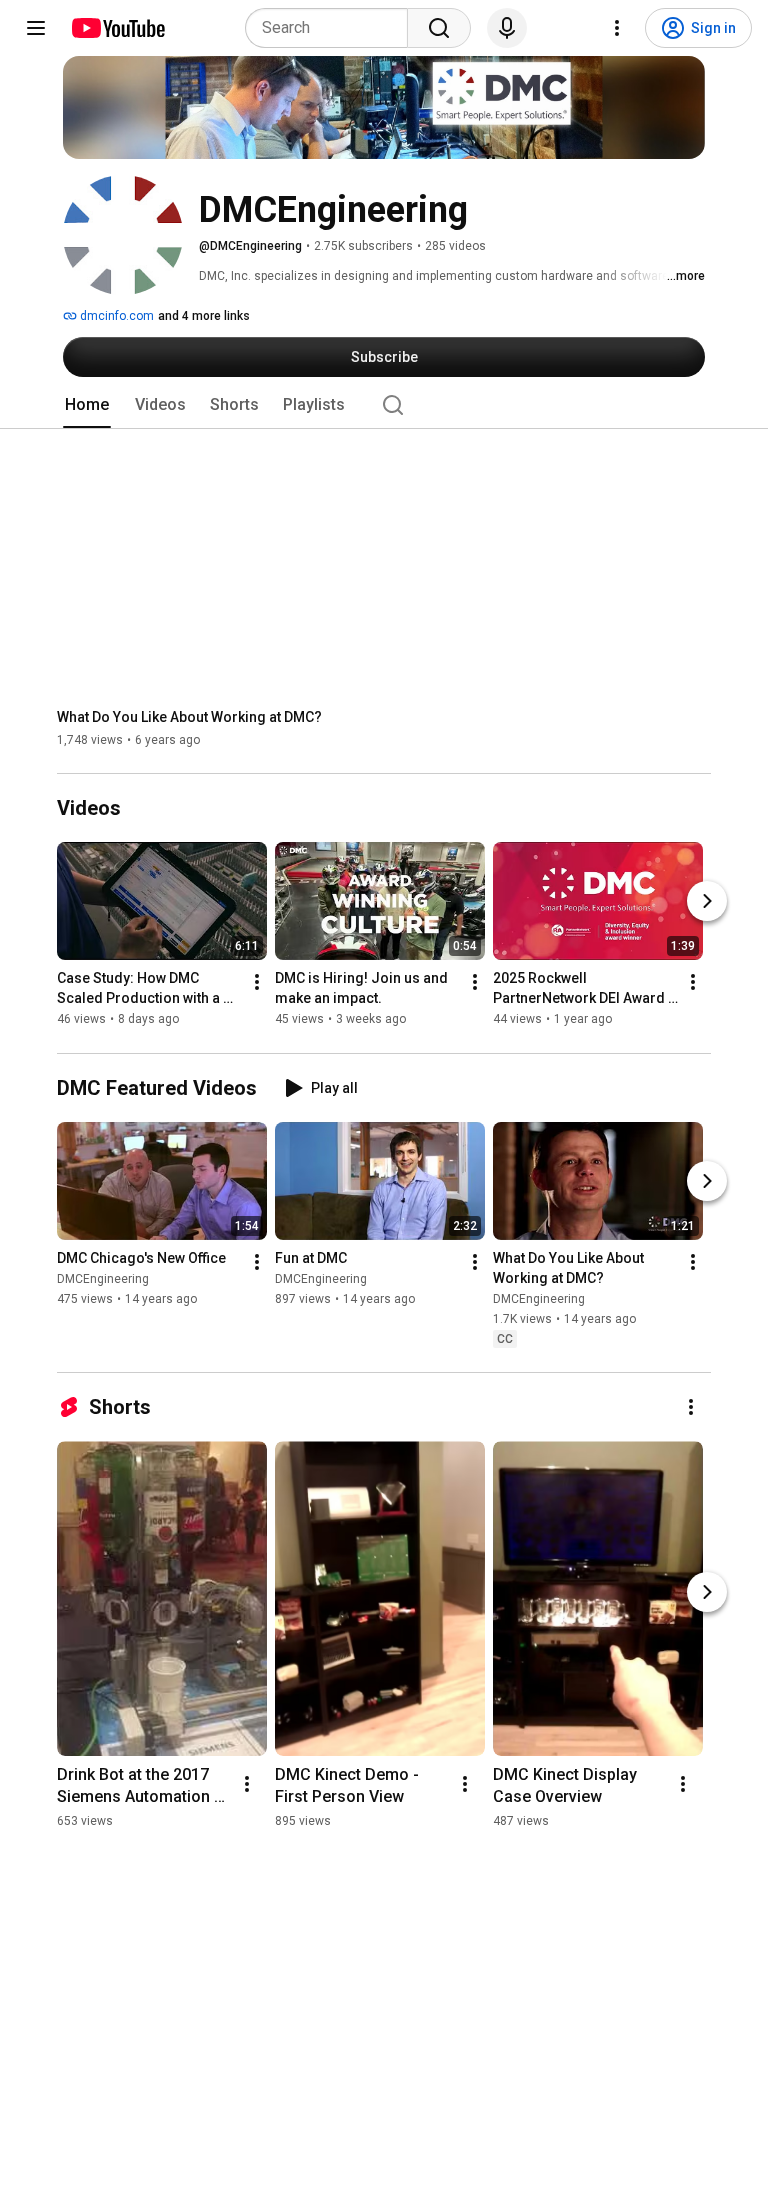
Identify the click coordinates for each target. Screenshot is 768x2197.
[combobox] (332, 28)
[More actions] (257, 983)
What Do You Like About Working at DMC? (189, 717)
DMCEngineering (103, 1279)
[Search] (439, 28)
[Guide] (36, 28)
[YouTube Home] (117, 28)
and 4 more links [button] (204, 316)
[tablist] (384, 405)
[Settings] (617, 28)
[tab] (87, 405)
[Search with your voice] (507, 28)
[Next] (707, 902)
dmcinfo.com (115, 316)
